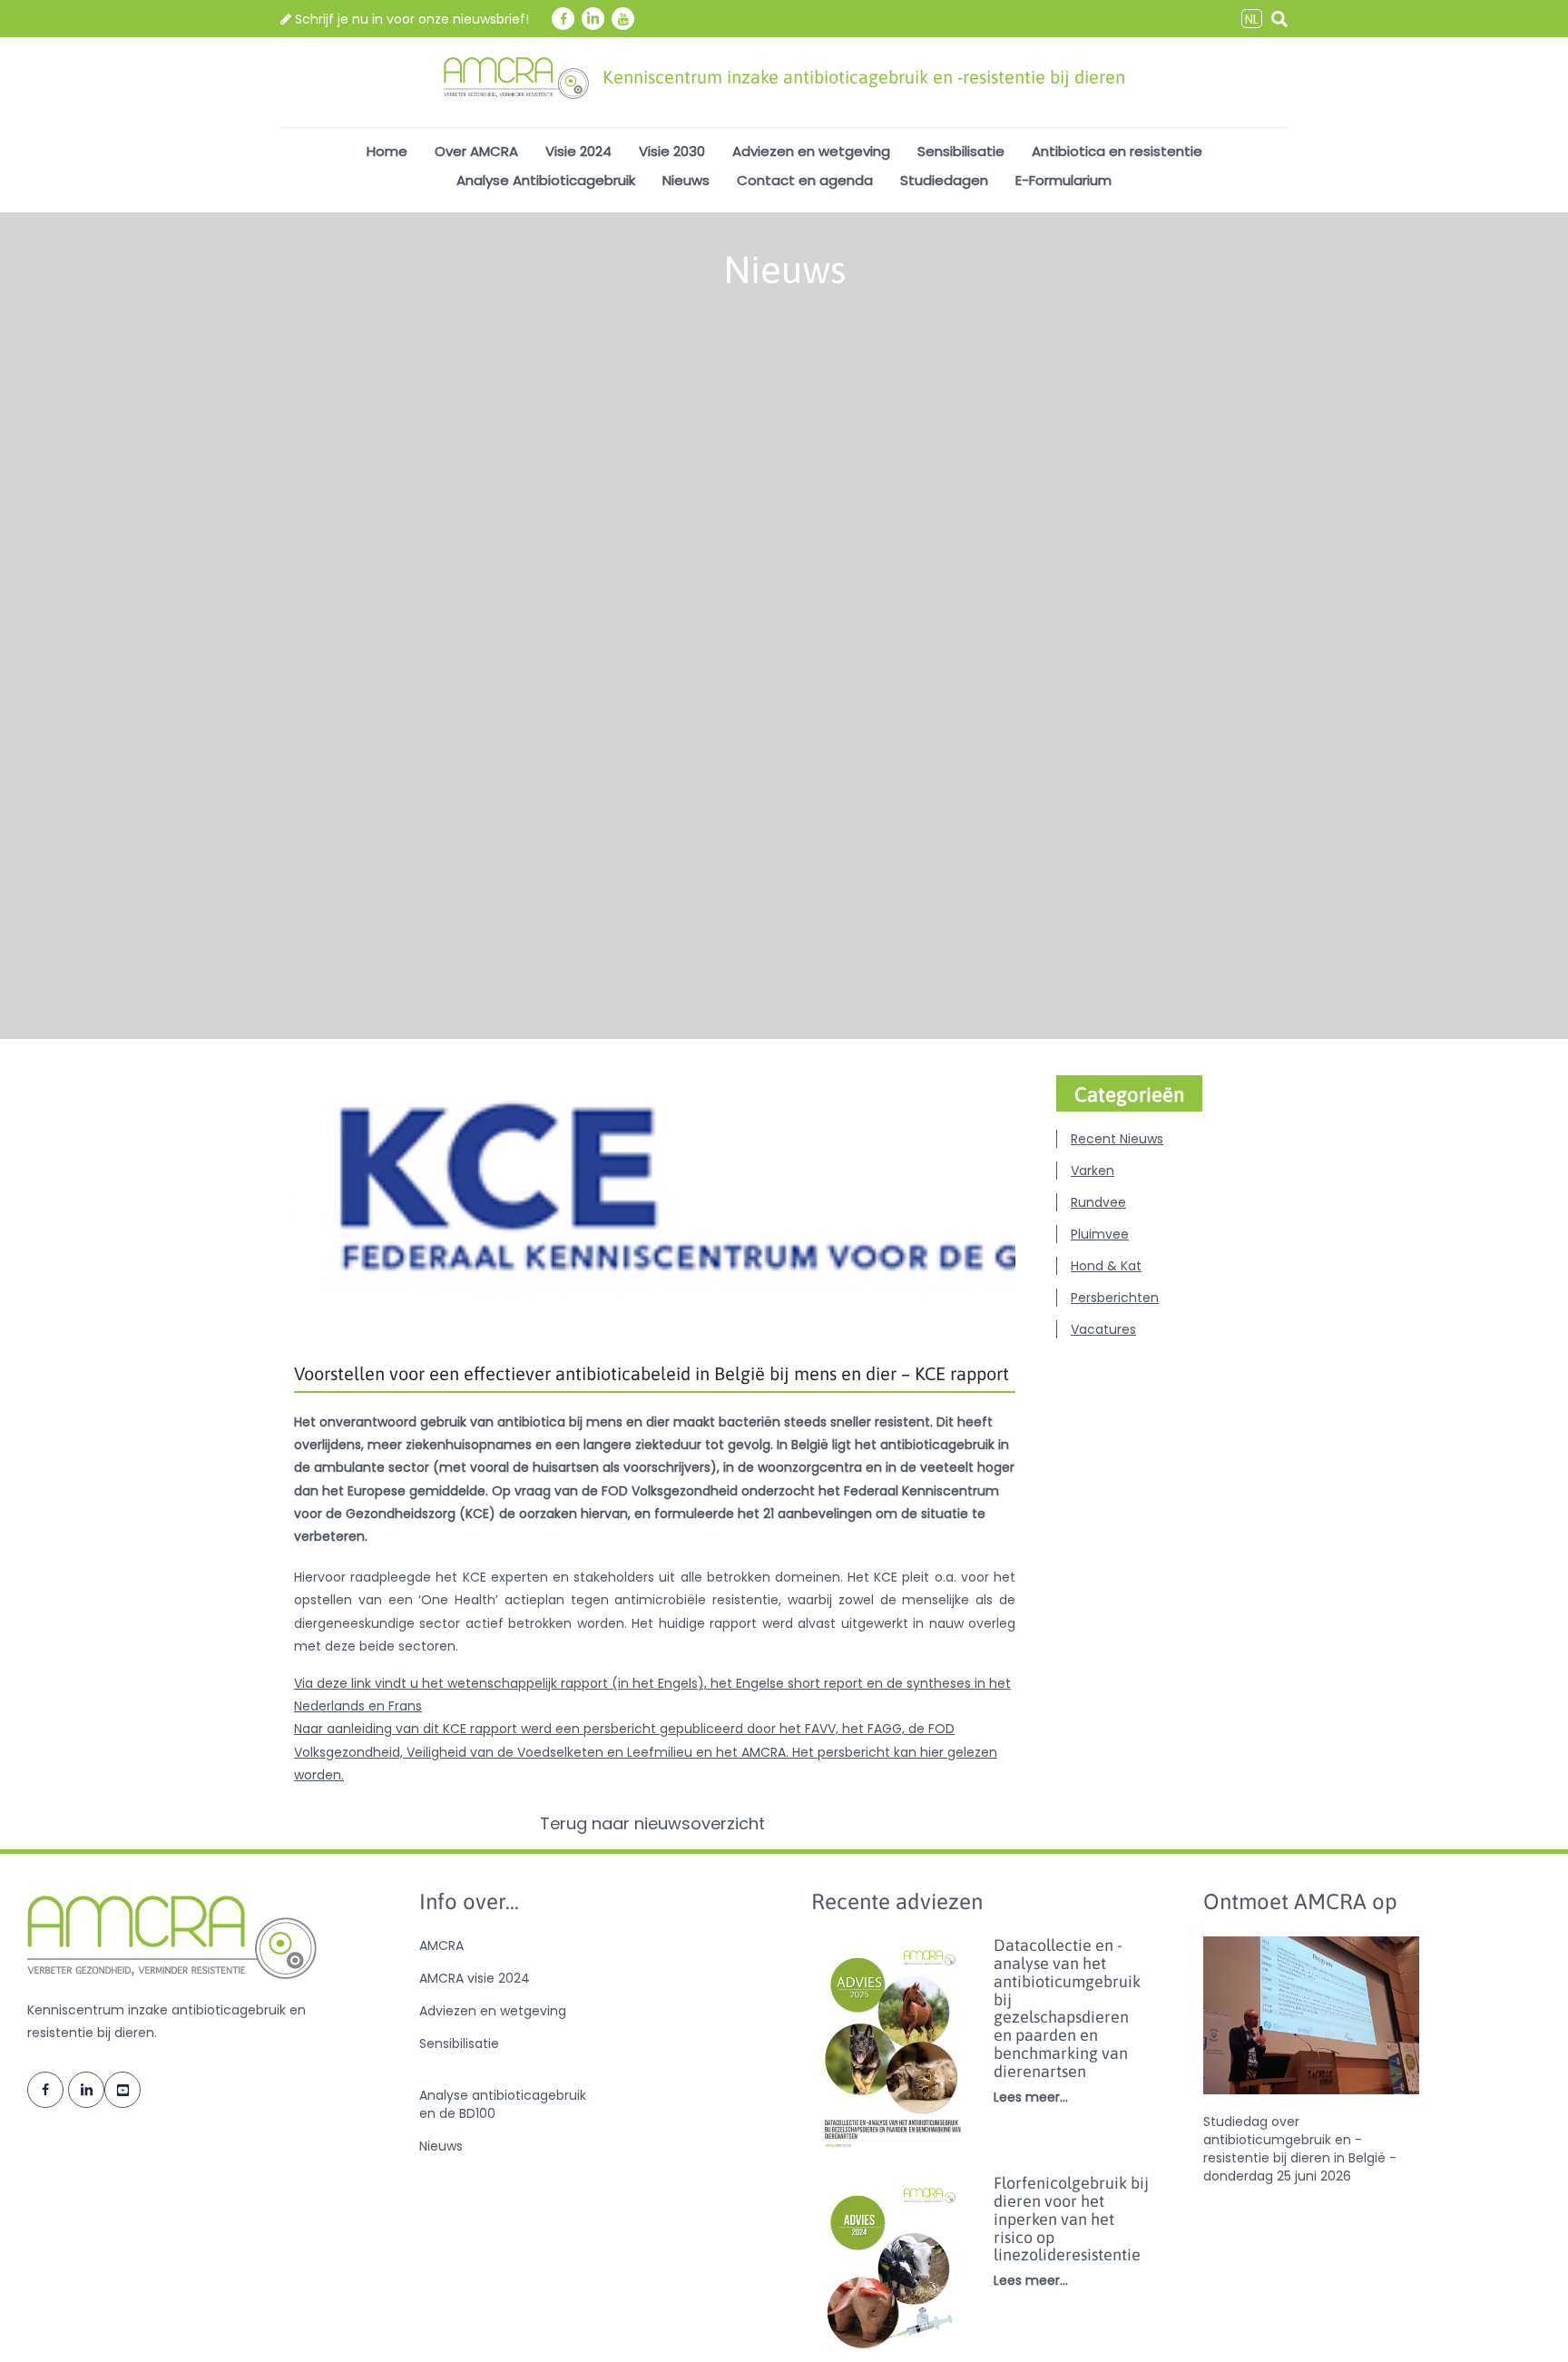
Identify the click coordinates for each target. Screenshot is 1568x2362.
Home (387, 151)
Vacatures (1103, 1329)
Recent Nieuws (1117, 1139)
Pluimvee (1100, 1234)
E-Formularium (1063, 180)
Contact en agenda (805, 180)
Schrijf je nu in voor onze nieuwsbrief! (410, 19)
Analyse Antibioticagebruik (546, 180)
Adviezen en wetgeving (811, 151)
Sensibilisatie (961, 151)
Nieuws (686, 180)
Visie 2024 (578, 151)
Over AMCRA (476, 151)
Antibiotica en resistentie (1117, 151)
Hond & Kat (1106, 1266)
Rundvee (1098, 1202)
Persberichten (1115, 1298)
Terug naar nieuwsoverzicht (655, 1824)
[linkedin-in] (593, 19)
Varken (1093, 1171)
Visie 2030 (672, 151)
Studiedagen (944, 180)
